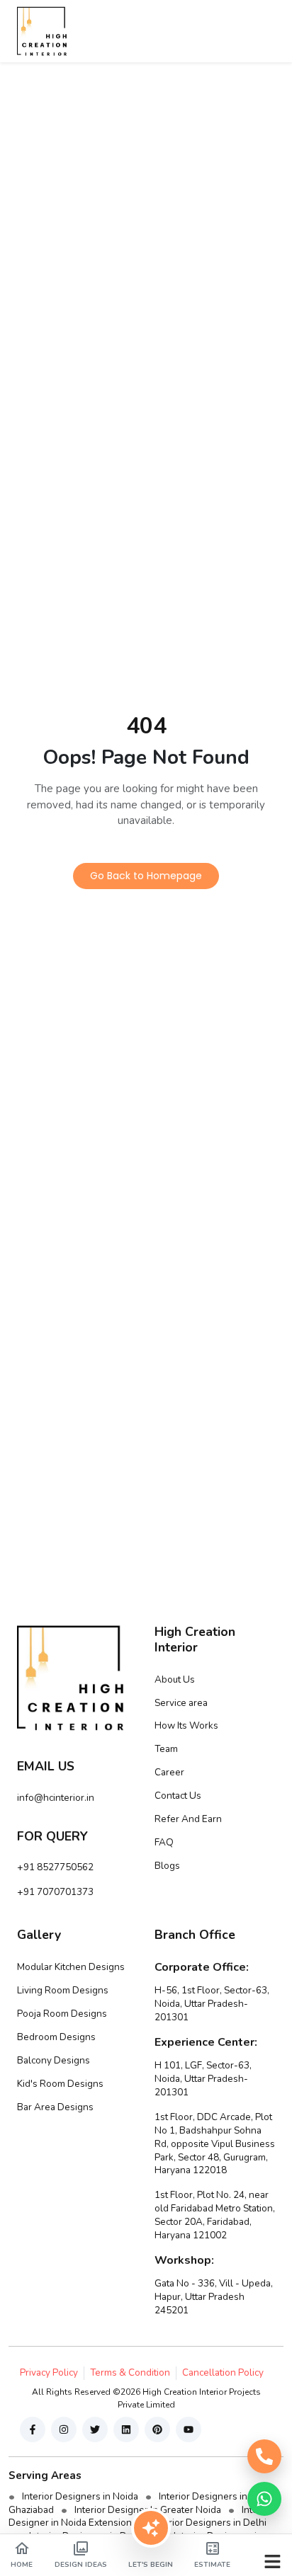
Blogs (167, 1866)
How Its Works (186, 1725)
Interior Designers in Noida (80, 2496)
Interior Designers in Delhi (209, 2523)
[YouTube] (189, 2429)
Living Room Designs (63, 1990)
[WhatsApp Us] (264, 2499)
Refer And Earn (188, 1819)
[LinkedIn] (126, 2429)
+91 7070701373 (55, 1892)
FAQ (164, 1842)
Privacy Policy (49, 2372)
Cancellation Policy (223, 2372)
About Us (175, 1679)
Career (169, 1772)
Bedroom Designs (56, 2037)
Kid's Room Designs (60, 2084)
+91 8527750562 (55, 1867)
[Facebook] (33, 2429)
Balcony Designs (54, 2060)
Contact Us (178, 1796)
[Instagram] (64, 2429)
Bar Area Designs (55, 2107)
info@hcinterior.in (56, 1798)
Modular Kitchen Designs (71, 1967)
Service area (181, 1703)
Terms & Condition (130, 2372)
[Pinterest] (157, 2429)
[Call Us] (264, 2456)
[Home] (42, 31)
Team (166, 1749)
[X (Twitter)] (95, 2429)
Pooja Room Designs (62, 2014)
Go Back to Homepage (146, 876)
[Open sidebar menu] (273, 2560)
